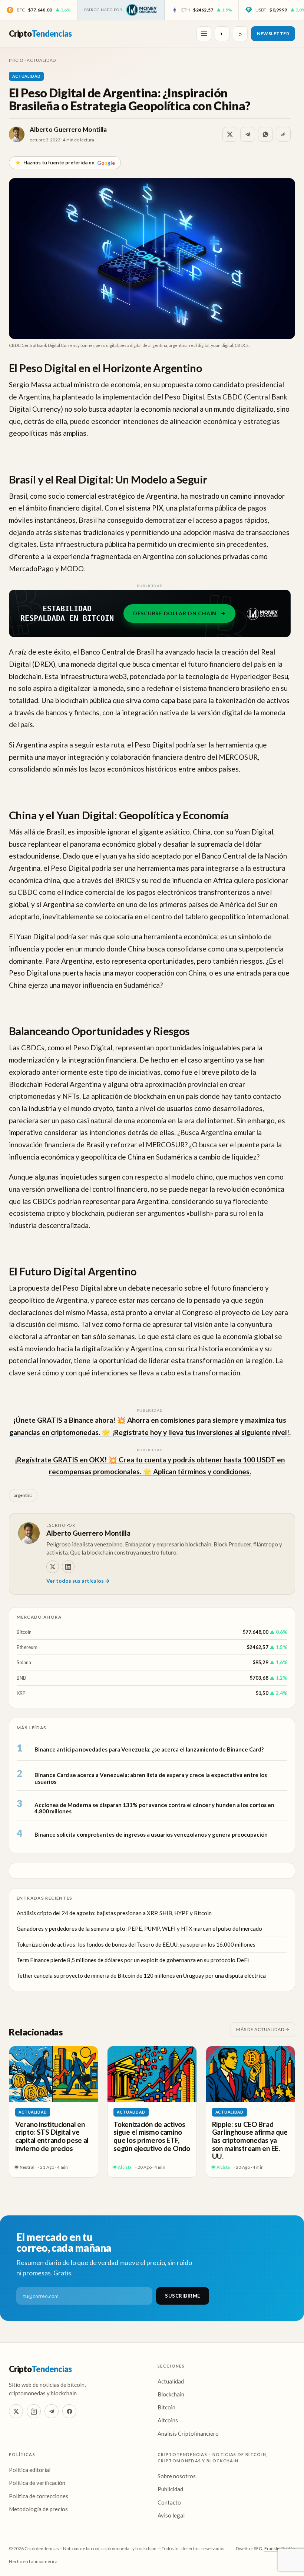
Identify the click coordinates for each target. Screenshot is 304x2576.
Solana (24, 1662)
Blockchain (171, 2394)
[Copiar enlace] (283, 134)
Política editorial (30, 2470)
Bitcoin (24, 1632)
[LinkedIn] (68, 1567)
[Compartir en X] (230, 134)
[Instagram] (34, 2411)
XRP (21, 1693)
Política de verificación (37, 2483)
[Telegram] (52, 2411)
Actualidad (41, 60)
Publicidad (170, 2489)
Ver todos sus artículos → (78, 1581)
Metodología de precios (38, 2509)
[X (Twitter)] (16, 2411)
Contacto (169, 2502)
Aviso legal (171, 2515)
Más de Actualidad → (263, 2029)
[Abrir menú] (204, 34)
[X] (53, 1567)
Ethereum (27, 1647)
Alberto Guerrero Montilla (68, 129)
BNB (21, 1678)
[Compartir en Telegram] (248, 134)
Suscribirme (183, 2296)
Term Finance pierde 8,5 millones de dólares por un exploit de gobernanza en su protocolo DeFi (133, 1960)
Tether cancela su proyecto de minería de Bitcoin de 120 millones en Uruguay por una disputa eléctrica (141, 1976)
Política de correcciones (39, 2496)
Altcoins (168, 2420)
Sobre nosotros (177, 2476)
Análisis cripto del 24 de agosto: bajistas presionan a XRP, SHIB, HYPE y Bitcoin (114, 1913)
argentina (23, 1495)
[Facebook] (69, 2411)
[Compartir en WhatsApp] (265, 134)
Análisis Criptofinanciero (188, 2433)
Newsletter (273, 34)
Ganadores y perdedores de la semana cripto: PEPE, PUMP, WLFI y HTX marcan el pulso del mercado (139, 1928)
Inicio (16, 60)
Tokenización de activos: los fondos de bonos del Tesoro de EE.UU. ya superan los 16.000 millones (136, 1944)
